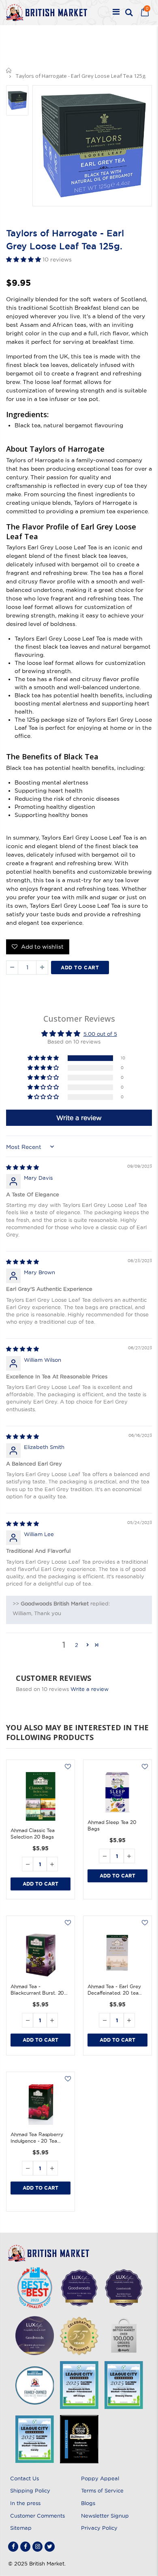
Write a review (90, 1689)
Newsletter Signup (105, 2516)
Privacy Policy (99, 2528)
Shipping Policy (30, 2490)
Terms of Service (102, 2490)
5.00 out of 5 (100, 1034)
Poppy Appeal (100, 2478)
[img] (22, 1167)
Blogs (88, 2503)
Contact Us (25, 2478)
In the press (25, 2503)
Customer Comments (37, 2516)
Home (9, 70)
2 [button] (77, 1645)
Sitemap (21, 2528)
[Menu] (116, 13)
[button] (24, 259)
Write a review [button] (79, 1118)
